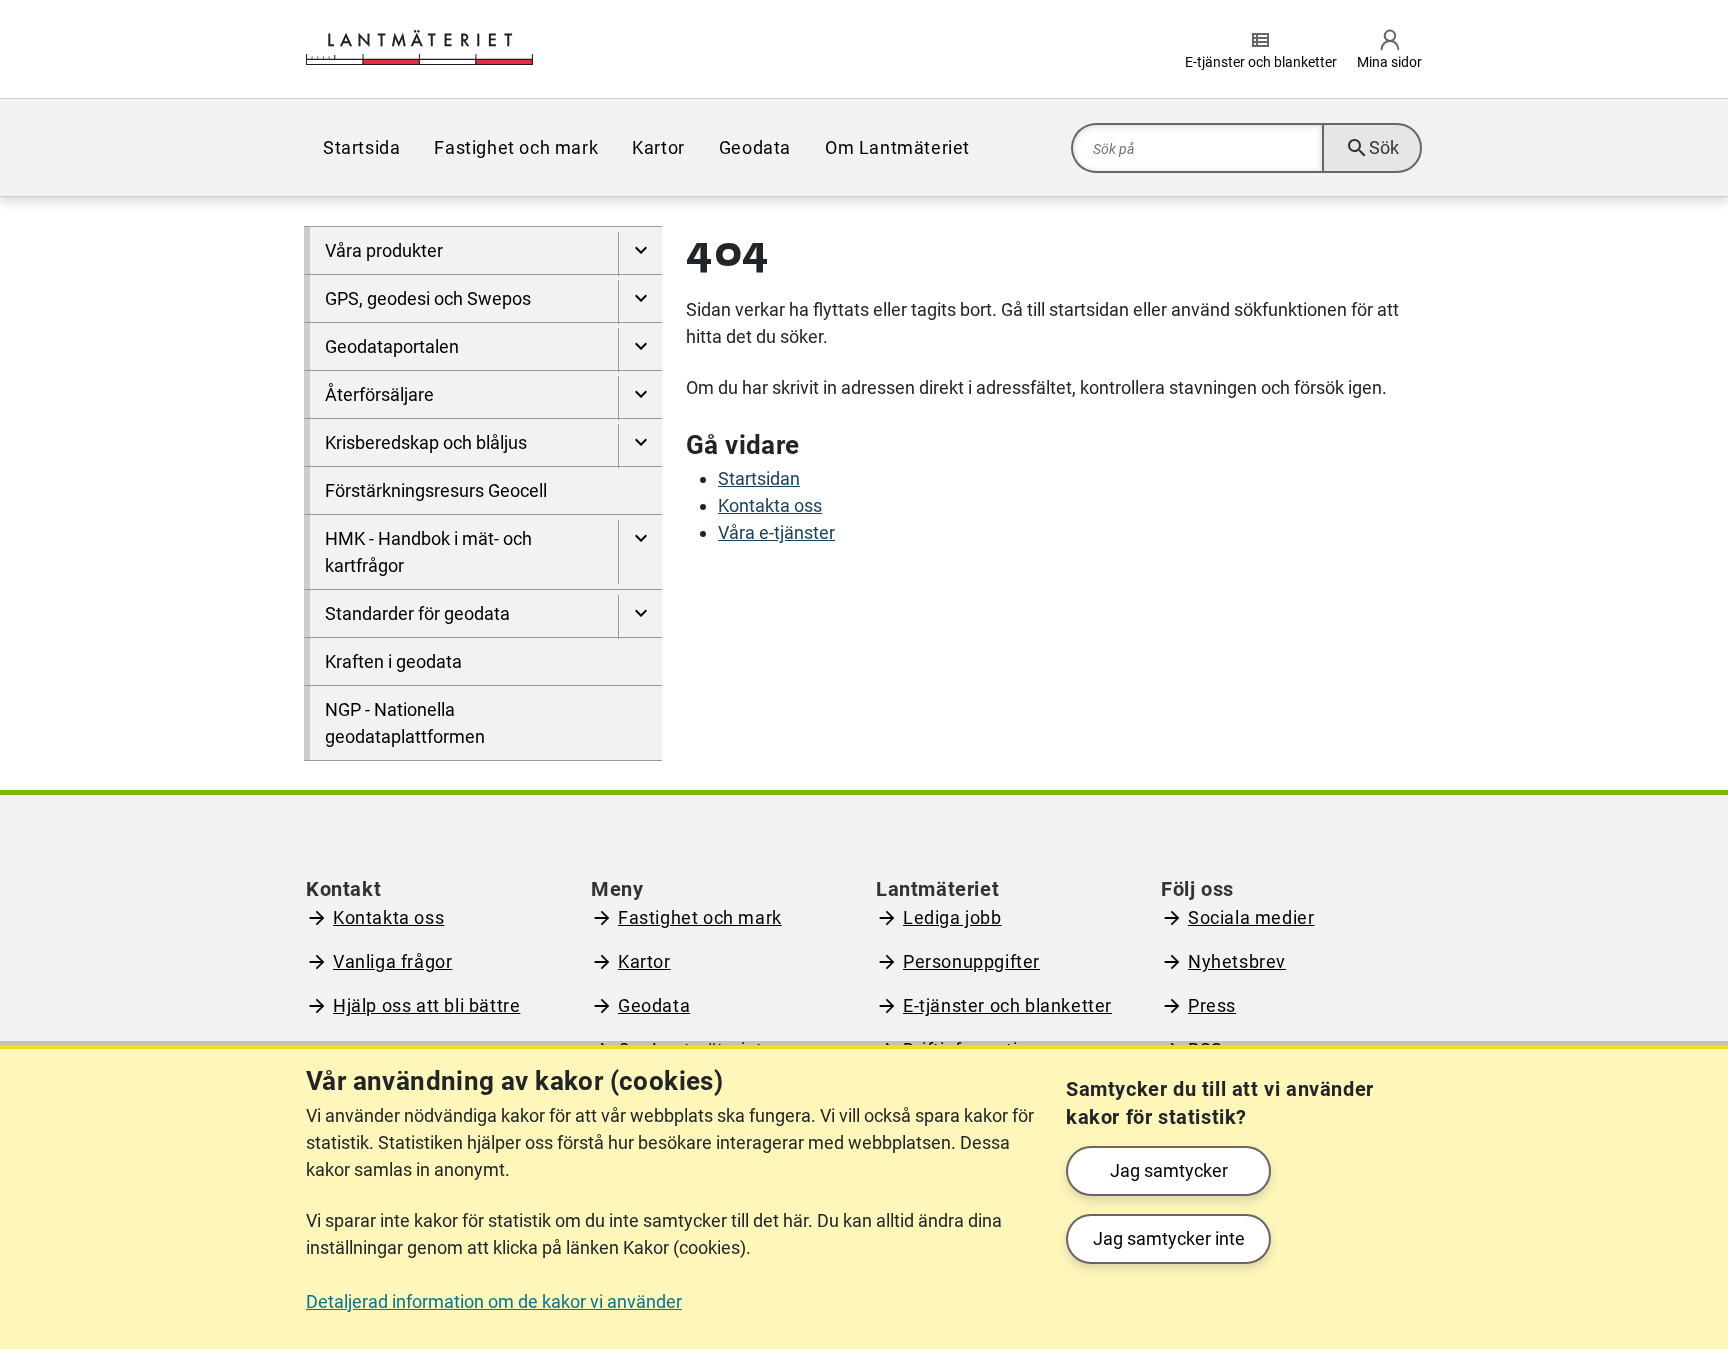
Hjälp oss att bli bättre (426, 1005)
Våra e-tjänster (776, 532)
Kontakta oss (770, 505)
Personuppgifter (971, 961)
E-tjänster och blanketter (1007, 1005)
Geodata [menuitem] (755, 147)
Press (1212, 1005)
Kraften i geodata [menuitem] (393, 661)
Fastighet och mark (700, 917)
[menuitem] (640, 254)
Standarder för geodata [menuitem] (417, 613)
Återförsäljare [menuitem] (379, 394)
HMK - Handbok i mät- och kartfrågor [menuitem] (428, 552)
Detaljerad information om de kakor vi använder (494, 1301)
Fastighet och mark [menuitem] (516, 147)
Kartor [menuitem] (658, 147)
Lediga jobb (952, 917)
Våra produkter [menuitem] (384, 250)
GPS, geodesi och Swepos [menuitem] (428, 298)
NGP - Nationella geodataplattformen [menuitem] (405, 723)
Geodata (654, 1005)
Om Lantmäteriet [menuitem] (897, 147)
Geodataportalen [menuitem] (392, 346)
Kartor (644, 961)
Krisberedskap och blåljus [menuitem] (426, 442)
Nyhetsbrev (1237, 961)
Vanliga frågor (392, 961)
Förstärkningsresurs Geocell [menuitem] (436, 490)
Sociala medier (1251, 917)
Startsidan (759, 478)
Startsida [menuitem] (361, 147)
